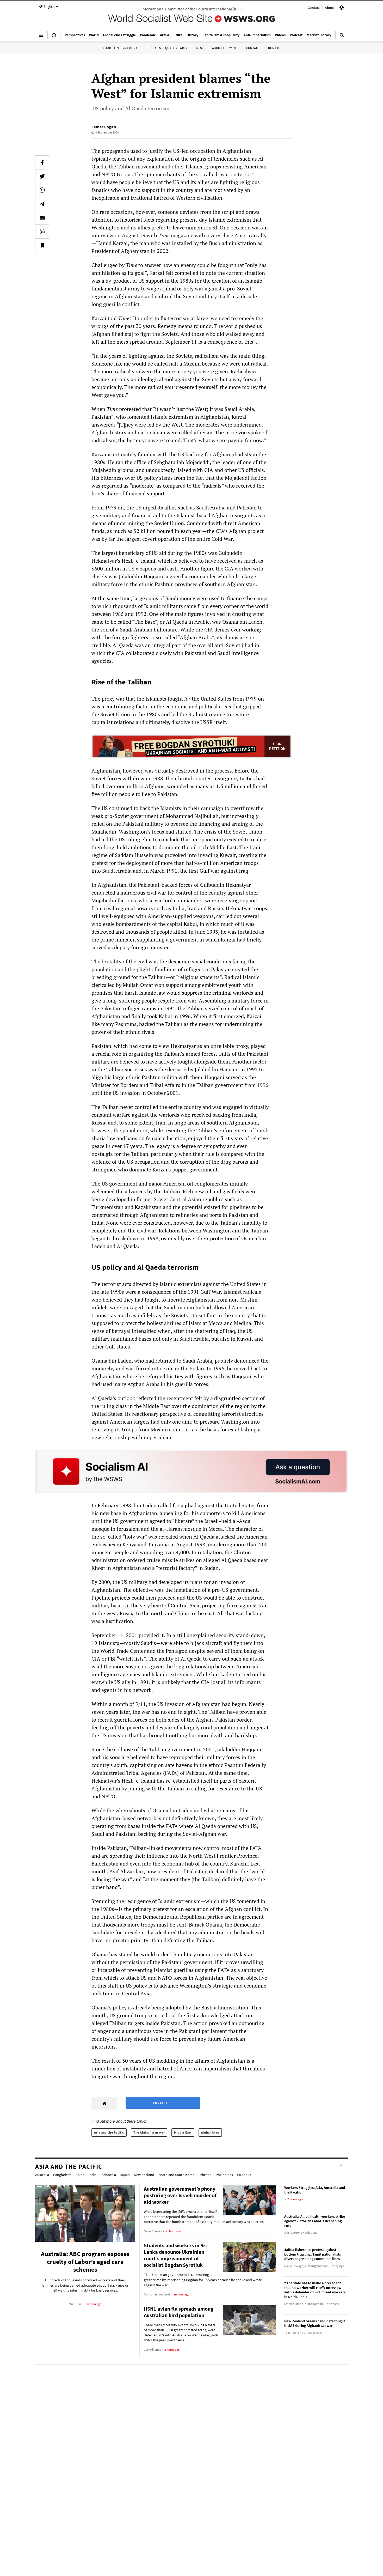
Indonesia (108, 2175)
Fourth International (121, 48)
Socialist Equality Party (168, 48)
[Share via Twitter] (42, 176)
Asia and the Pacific (109, 2132)
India (92, 2175)
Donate (274, 48)
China (80, 2175)
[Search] (342, 37)
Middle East (183, 2132)
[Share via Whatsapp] (42, 190)
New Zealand (144, 2175)
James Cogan (104, 127)
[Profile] (342, 8)
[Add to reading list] (42, 245)
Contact (314, 8)
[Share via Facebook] (42, 162)
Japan (125, 2175)
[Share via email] (42, 218)
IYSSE (200, 48)
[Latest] (54, 37)
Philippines (224, 2175)
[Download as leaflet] (42, 232)
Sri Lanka (244, 2175)
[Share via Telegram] (42, 204)
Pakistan (205, 2175)
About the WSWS (225, 48)
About (330, 8)
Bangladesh (62, 2175)
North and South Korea (176, 2175)
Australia (42, 2175)
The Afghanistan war (149, 2132)
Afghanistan (210, 2132)
